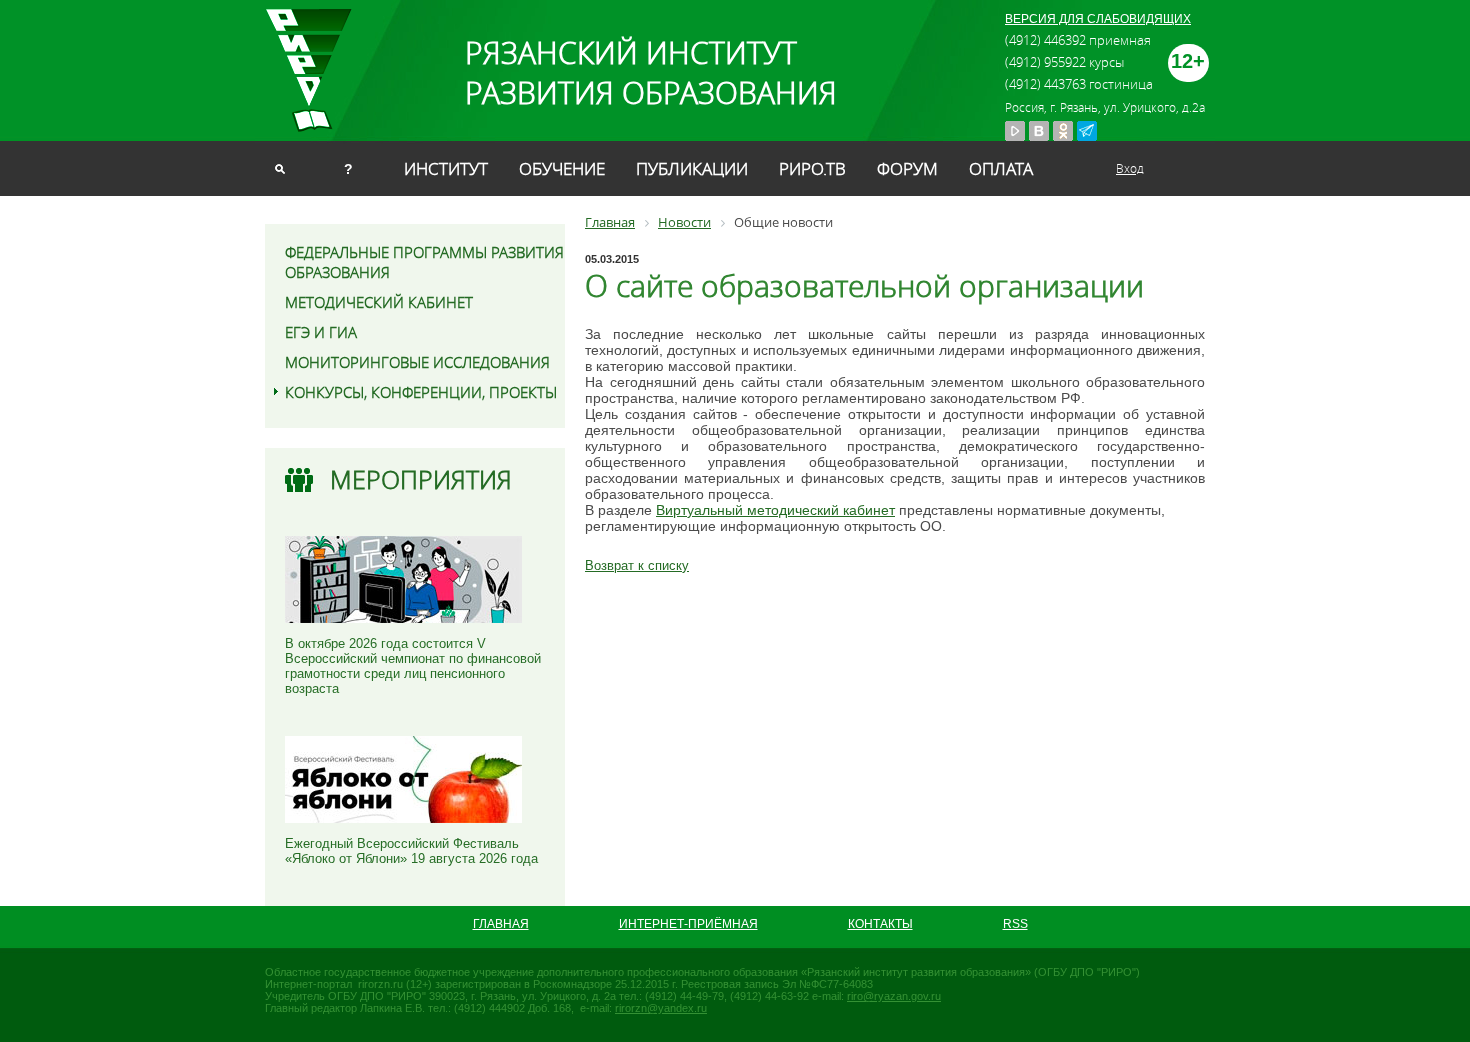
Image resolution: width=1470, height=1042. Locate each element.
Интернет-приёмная (688, 924)
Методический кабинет (379, 302)
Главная (501, 924)
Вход (1130, 168)
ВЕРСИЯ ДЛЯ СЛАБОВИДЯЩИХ (1098, 19)
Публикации (692, 168)
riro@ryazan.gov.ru (894, 996)
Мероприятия (421, 479)
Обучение (562, 168)
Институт (446, 168)
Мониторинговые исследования (417, 362)
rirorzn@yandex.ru (661, 1008)
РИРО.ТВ (812, 168)
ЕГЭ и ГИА (321, 332)
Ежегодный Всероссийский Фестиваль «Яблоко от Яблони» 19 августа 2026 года (411, 851)
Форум (907, 168)
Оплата (1001, 168)
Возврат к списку (637, 565)
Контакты (880, 924)
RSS (1015, 924)
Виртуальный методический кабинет (775, 510)
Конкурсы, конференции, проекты (421, 392)
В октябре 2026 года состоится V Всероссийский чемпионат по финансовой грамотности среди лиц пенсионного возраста (413, 666)
